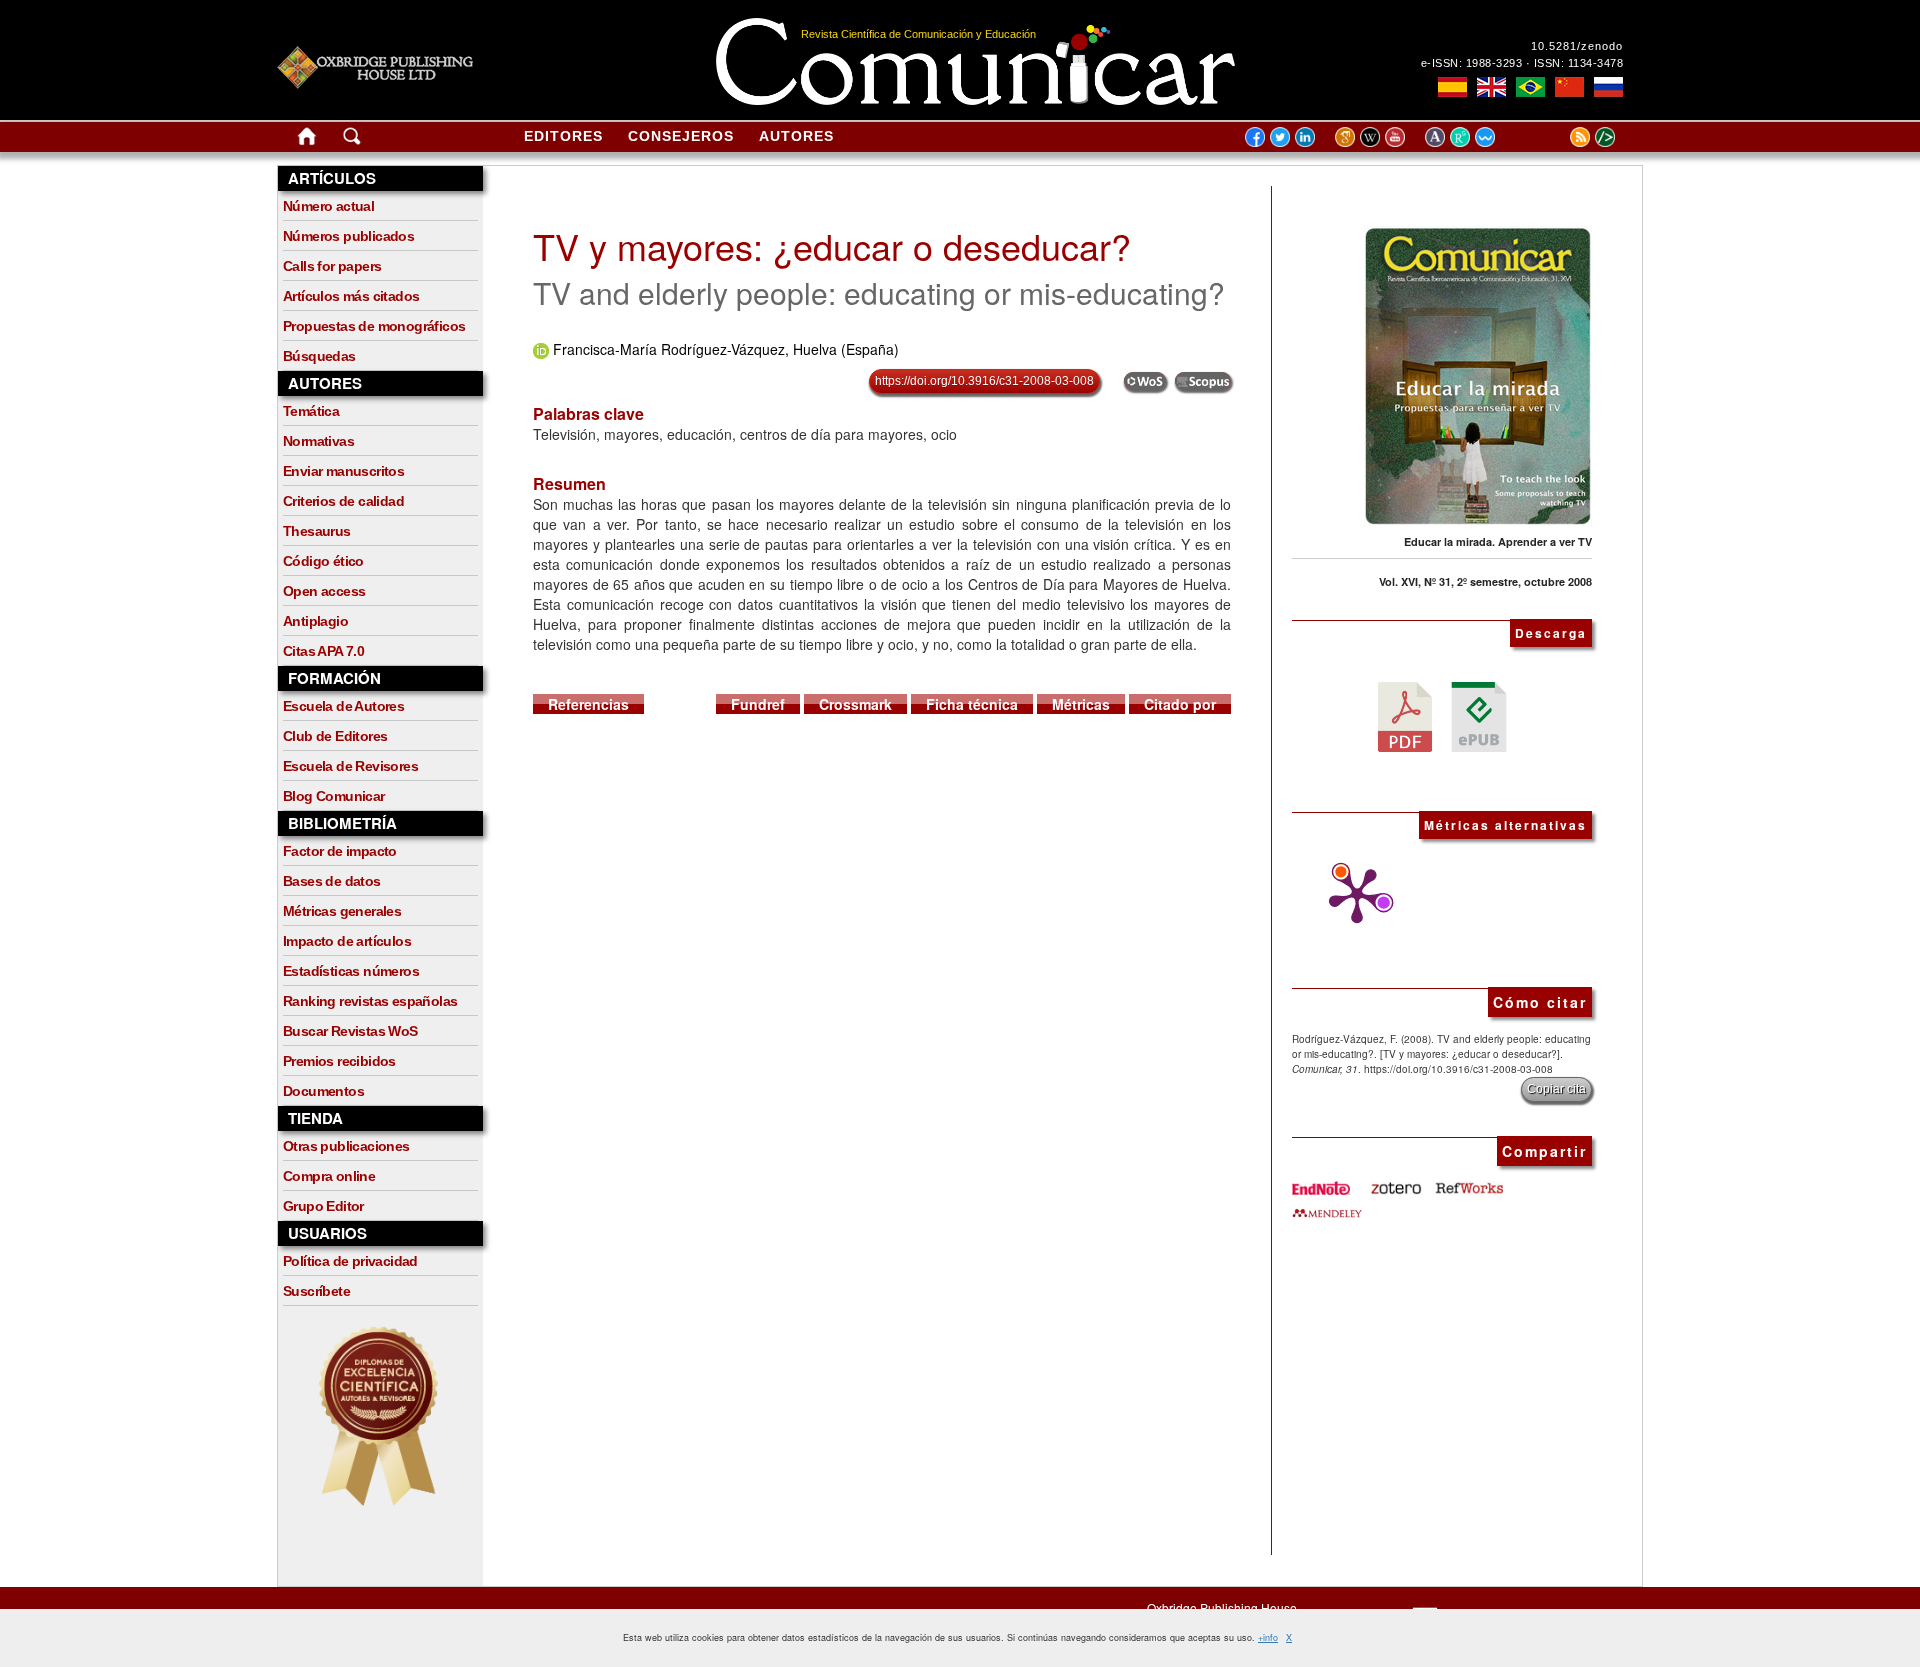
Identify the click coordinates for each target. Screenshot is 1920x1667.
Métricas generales (342, 911)
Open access (324, 591)
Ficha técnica (972, 704)
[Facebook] (1255, 136)
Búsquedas (319, 356)
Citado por (1180, 704)
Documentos (323, 1091)
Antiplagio (315, 621)
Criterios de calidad (343, 501)
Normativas (318, 441)
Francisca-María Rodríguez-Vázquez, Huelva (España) (726, 349)
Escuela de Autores (343, 706)
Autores (796, 136)
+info (1268, 1637)
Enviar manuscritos (343, 471)
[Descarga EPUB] (1479, 715)
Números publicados (348, 236)
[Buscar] (352, 140)
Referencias (588, 704)
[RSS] (1555, 136)
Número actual (328, 206)
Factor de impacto (340, 851)
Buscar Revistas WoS (350, 1031)
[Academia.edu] (1437, 136)
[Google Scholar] (1347, 136)
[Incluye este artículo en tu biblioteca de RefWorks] (1468, 1181)
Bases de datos (332, 881)
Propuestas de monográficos (374, 326)
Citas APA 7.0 (323, 651)
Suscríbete (316, 1291)
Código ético (323, 561)
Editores (563, 136)
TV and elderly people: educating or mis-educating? (879, 292)
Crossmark (855, 704)
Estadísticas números (351, 971)
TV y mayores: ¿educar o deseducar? (832, 245)
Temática (311, 411)
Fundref (758, 704)
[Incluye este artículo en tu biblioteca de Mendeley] (1327, 1205)
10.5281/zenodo (1577, 46)
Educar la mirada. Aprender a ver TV (1498, 541)
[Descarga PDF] (1405, 715)
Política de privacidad (350, 1261)
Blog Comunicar (334, 796)
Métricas (1081, 704)
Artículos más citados (351, 296)
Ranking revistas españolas (370, 1001)
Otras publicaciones (346, 1146)
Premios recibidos (339, 1061)
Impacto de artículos (347, 941)
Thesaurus (317, 531)
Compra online (329, 1176)
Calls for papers (332, 266)
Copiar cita (1556, 1089)
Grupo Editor (323, 1206)
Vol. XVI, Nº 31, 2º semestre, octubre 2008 (1485, 581)
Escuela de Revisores (350, 766)
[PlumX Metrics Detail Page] (1352, 896)
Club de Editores (335, 736)
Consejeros (681, 136)
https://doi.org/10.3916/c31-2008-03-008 (984, 381)
